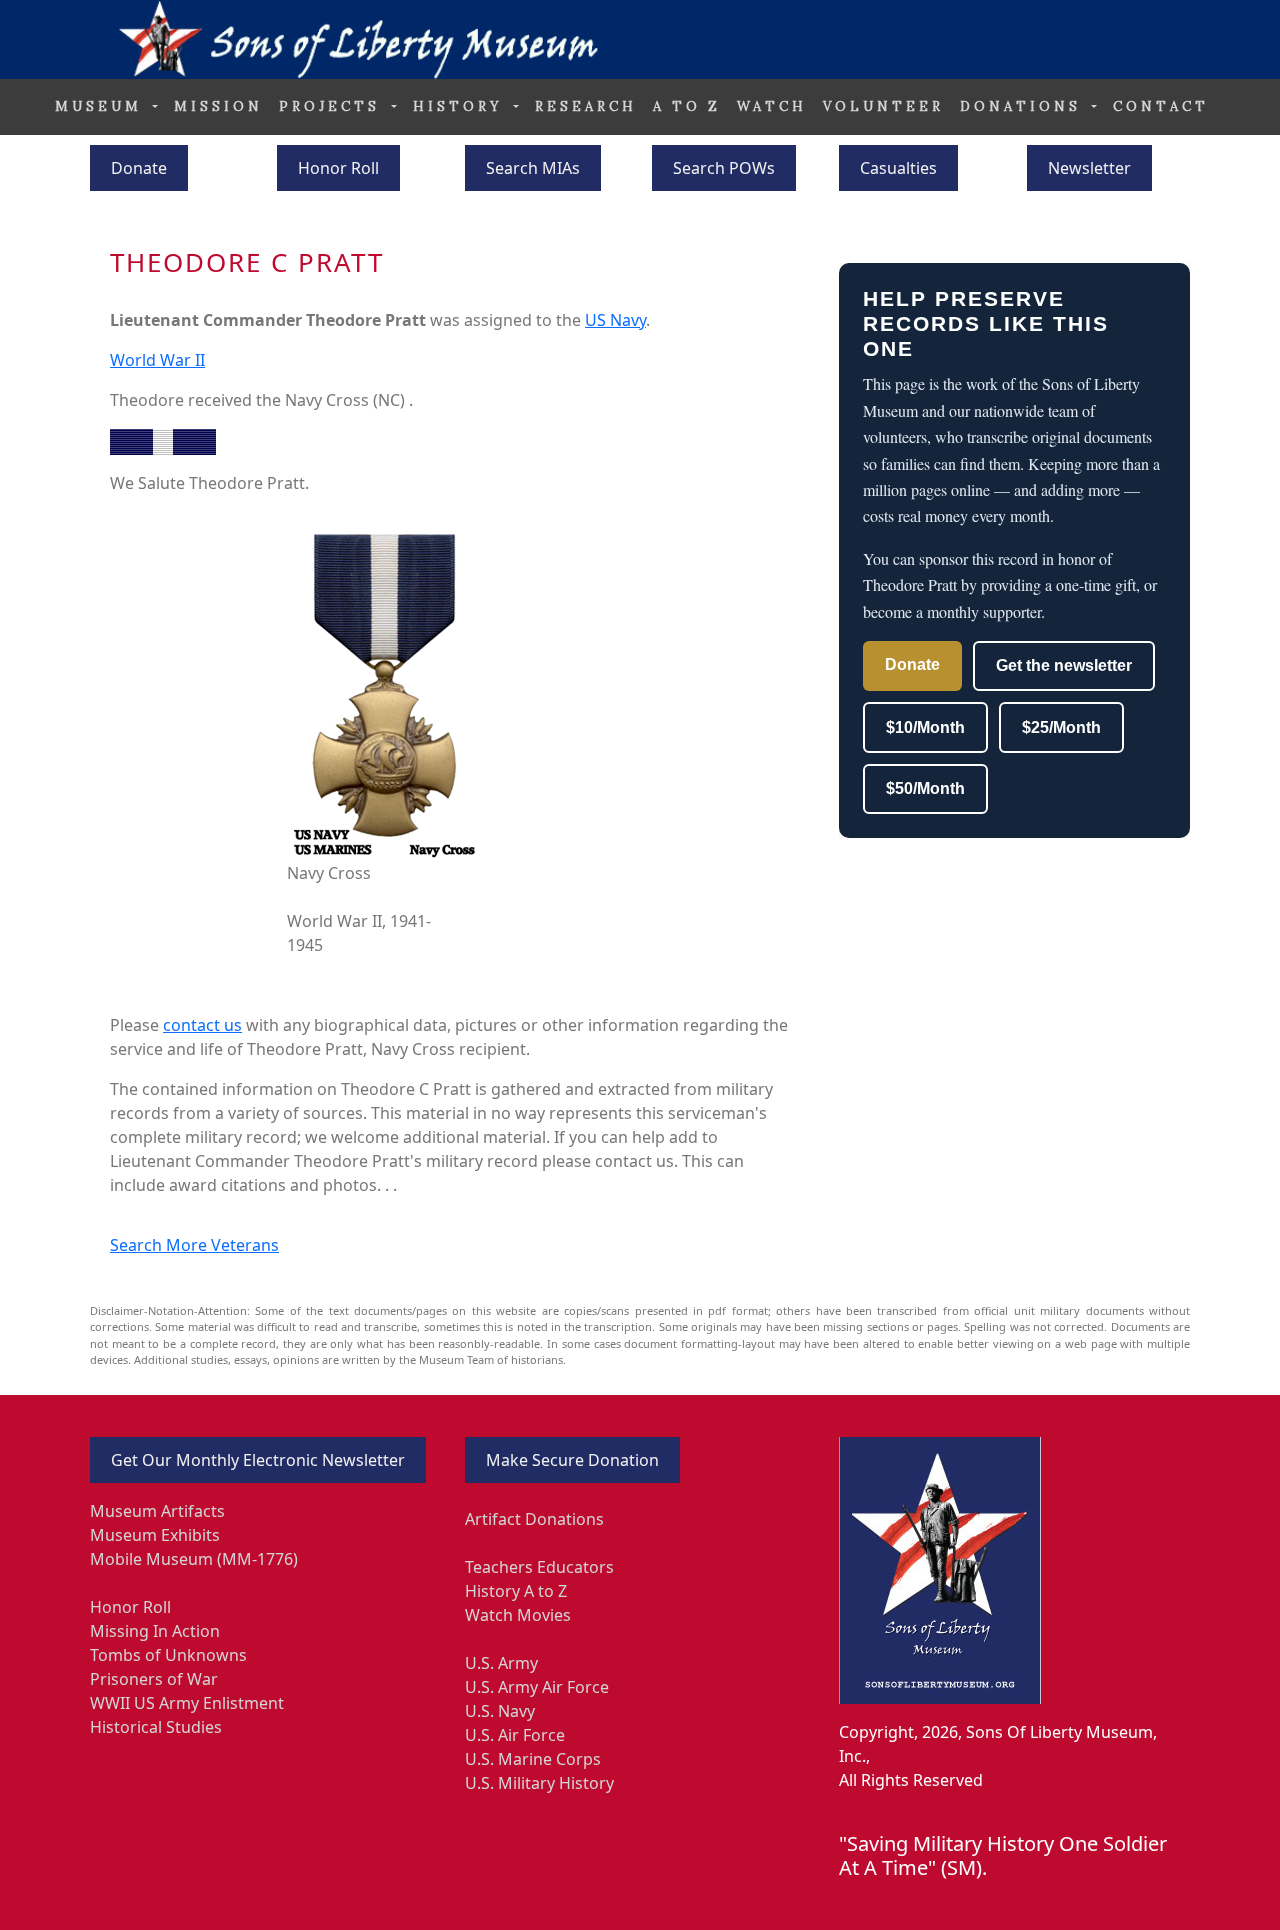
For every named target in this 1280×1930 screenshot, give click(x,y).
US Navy (615, 320)
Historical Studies (156, 1727)
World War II (157, 360)
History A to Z (516, 1591)
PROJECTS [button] (333, 106)
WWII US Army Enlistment (187, 1703)
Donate (139, 168)
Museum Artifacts (157, 1511)
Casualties (898, 168)
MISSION (218, 106)
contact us (202, 1025)
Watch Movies (518, 1615)
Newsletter (1089, 168)
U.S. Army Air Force (537, 1687)
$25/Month (1061, 727)
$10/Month (925, 727)
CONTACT (1161, 106)
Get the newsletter (1064, 665)
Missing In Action (155, 1631)
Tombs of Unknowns (168, 1655)
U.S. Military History (539, 1783)
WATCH (772, 106)
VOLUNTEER (883, 106)
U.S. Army (501, 1663)
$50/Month (925, 788)
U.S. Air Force (515, 1735)
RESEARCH (586, 106)
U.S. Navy (500, 1711)
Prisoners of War (154, 1679)
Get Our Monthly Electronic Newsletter (258, 1460)
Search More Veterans (194, 1245)
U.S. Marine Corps (533, 1759)
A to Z (687, 106)
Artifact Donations (534, 1519)
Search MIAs (533, 168)
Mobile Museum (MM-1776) (194, 1559)
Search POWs (724, 168)
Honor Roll (338, 168)
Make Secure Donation (572, 1460)
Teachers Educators (539, 1567)
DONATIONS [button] (1024, 106)
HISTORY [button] (461, 106)
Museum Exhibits (155, 1535)
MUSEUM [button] (102, 106)
